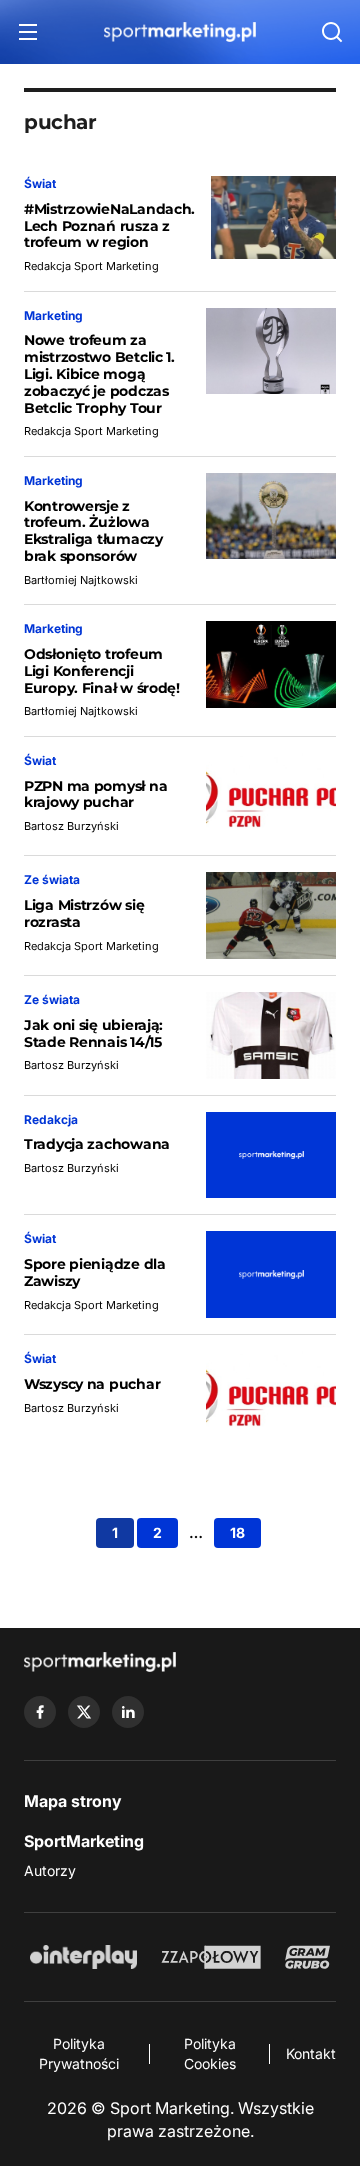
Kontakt (311, 2053)
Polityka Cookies (210, 2053)
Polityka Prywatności (79, 2053)
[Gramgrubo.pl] (307, 1957)
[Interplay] (83, 1957)
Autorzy (50, 1870)
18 (237, 1532)
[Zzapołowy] (211, 1957)
